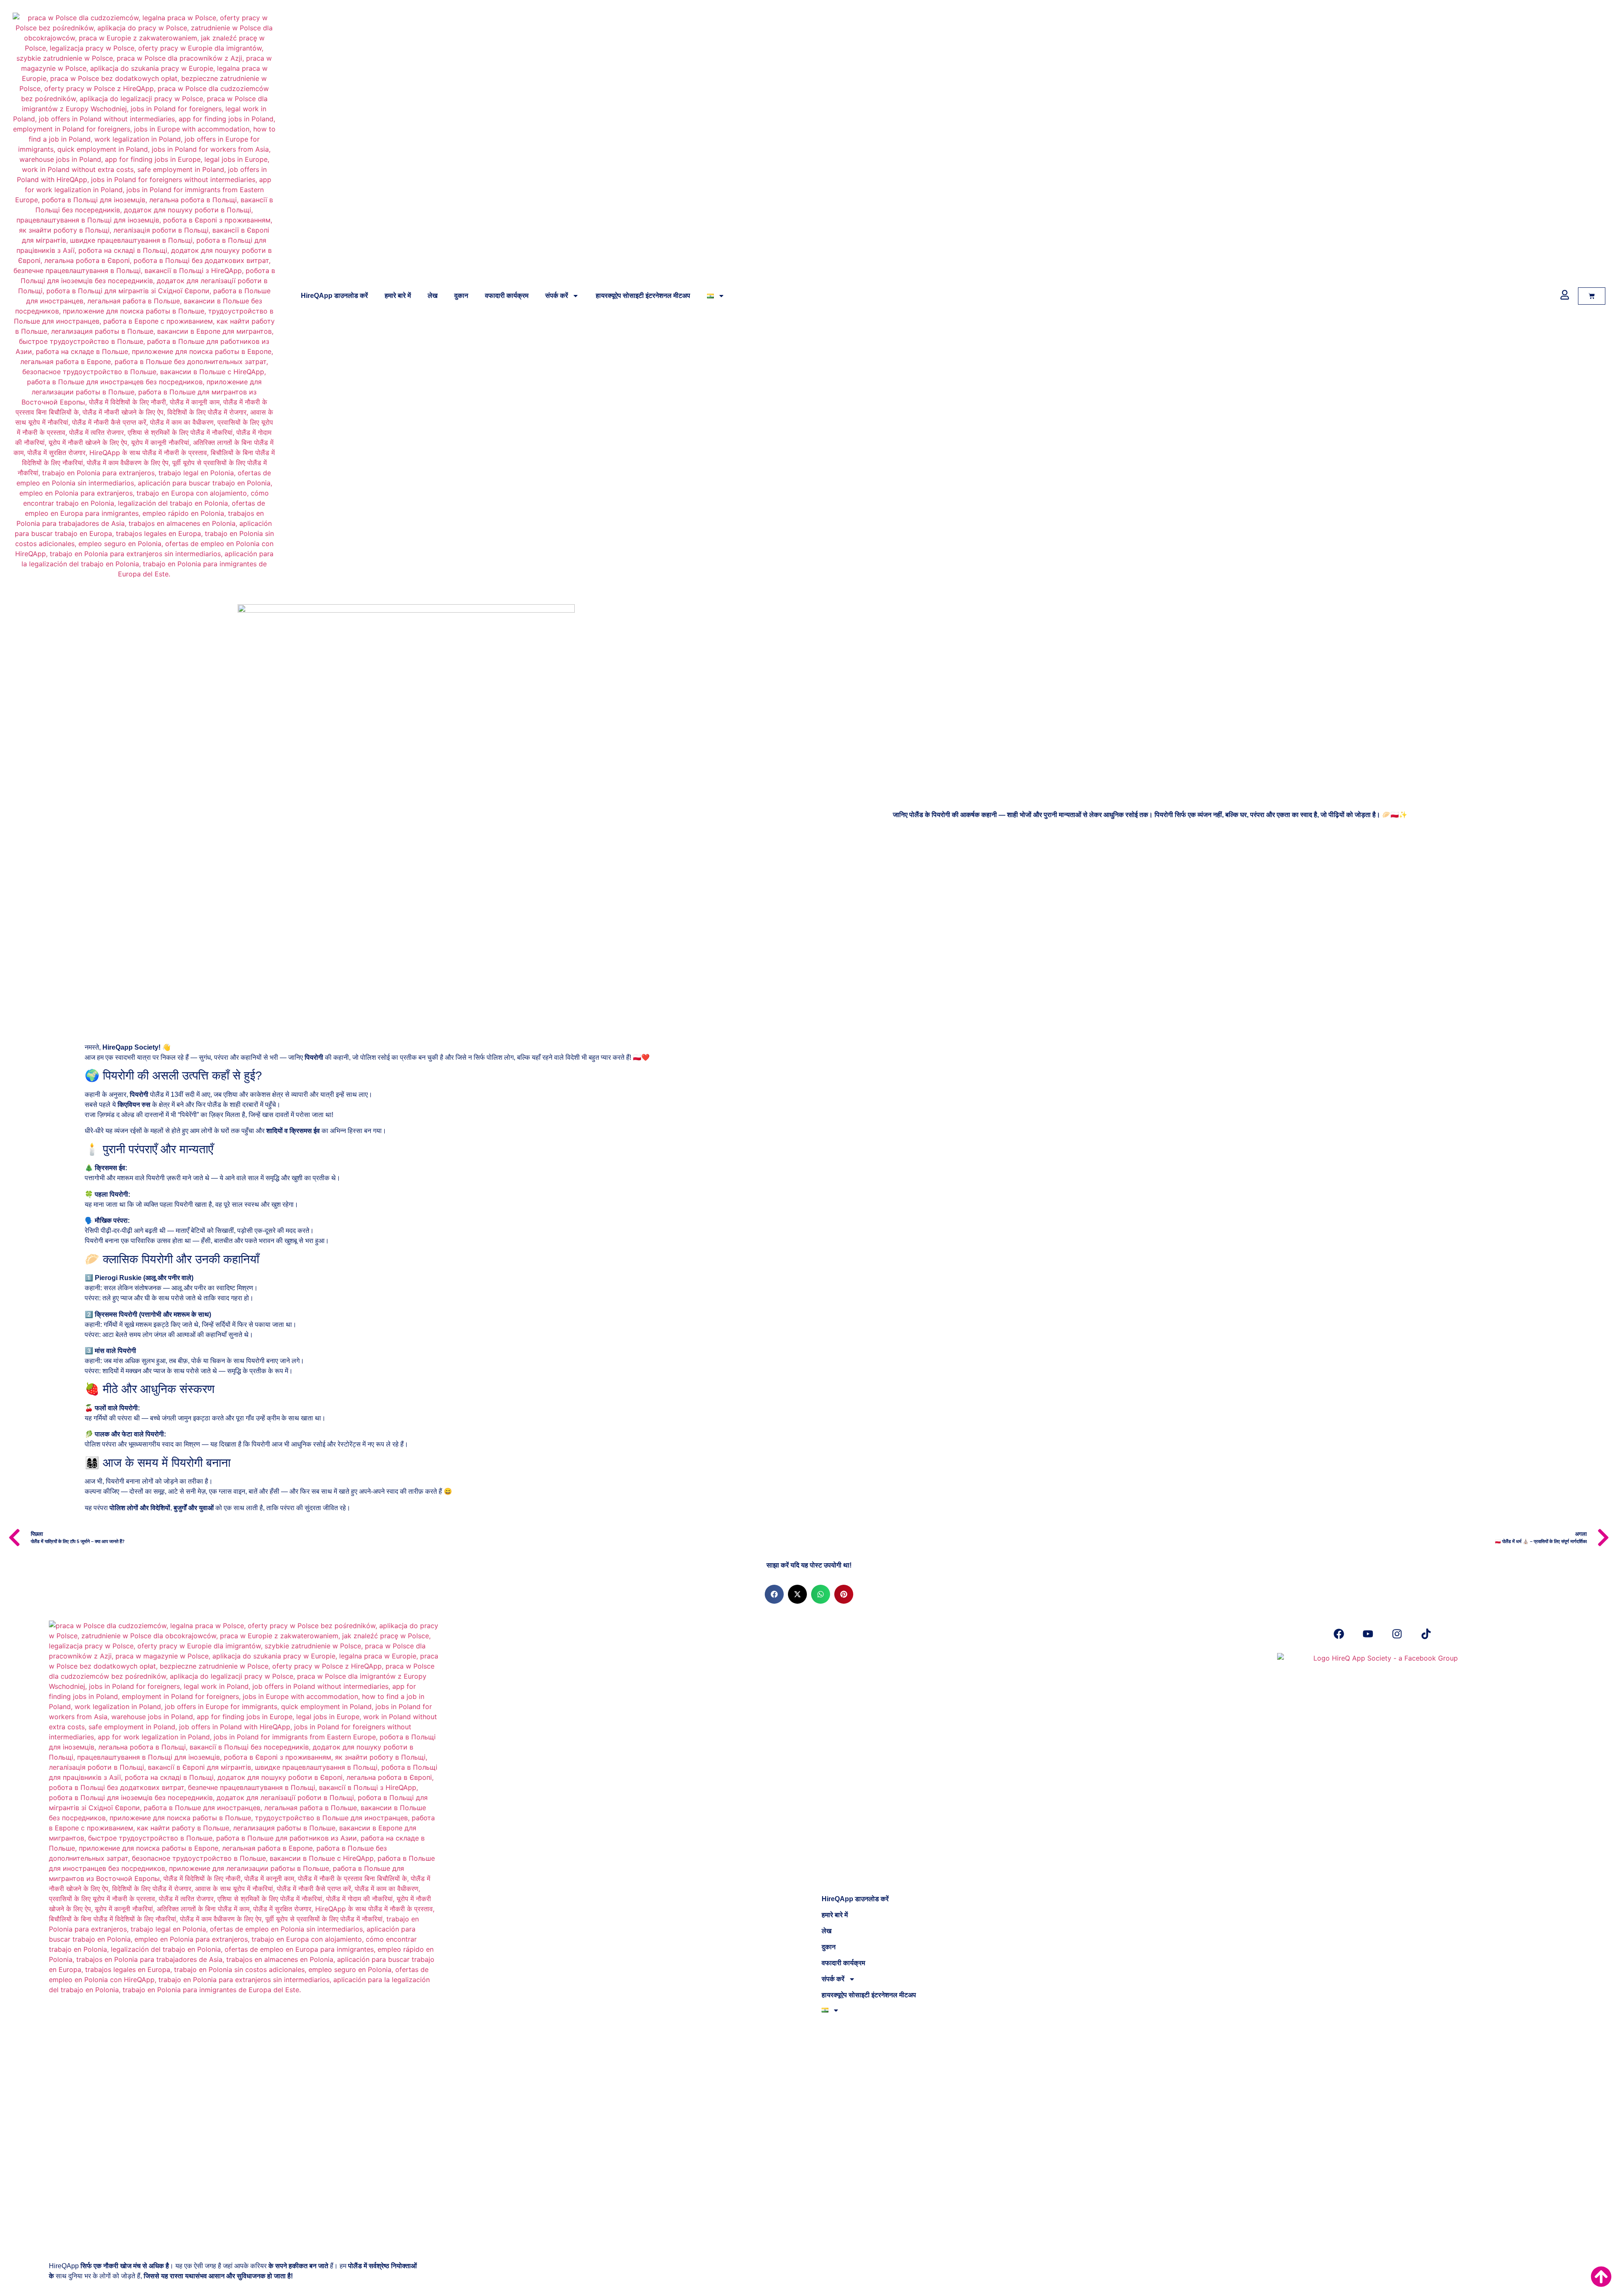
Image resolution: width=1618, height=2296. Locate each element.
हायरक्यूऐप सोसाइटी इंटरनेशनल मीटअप (643, 296)
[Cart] (1592, 296)
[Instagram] (1397, 1634)
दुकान (461, 296)
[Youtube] (1368, 1634)
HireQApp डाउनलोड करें (334, 296)
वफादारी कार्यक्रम (507, 296)
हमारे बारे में (398, 296)
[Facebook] (1339, 1634)
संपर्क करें (557, 296)
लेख (433, 296)
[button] (774, 1594)
